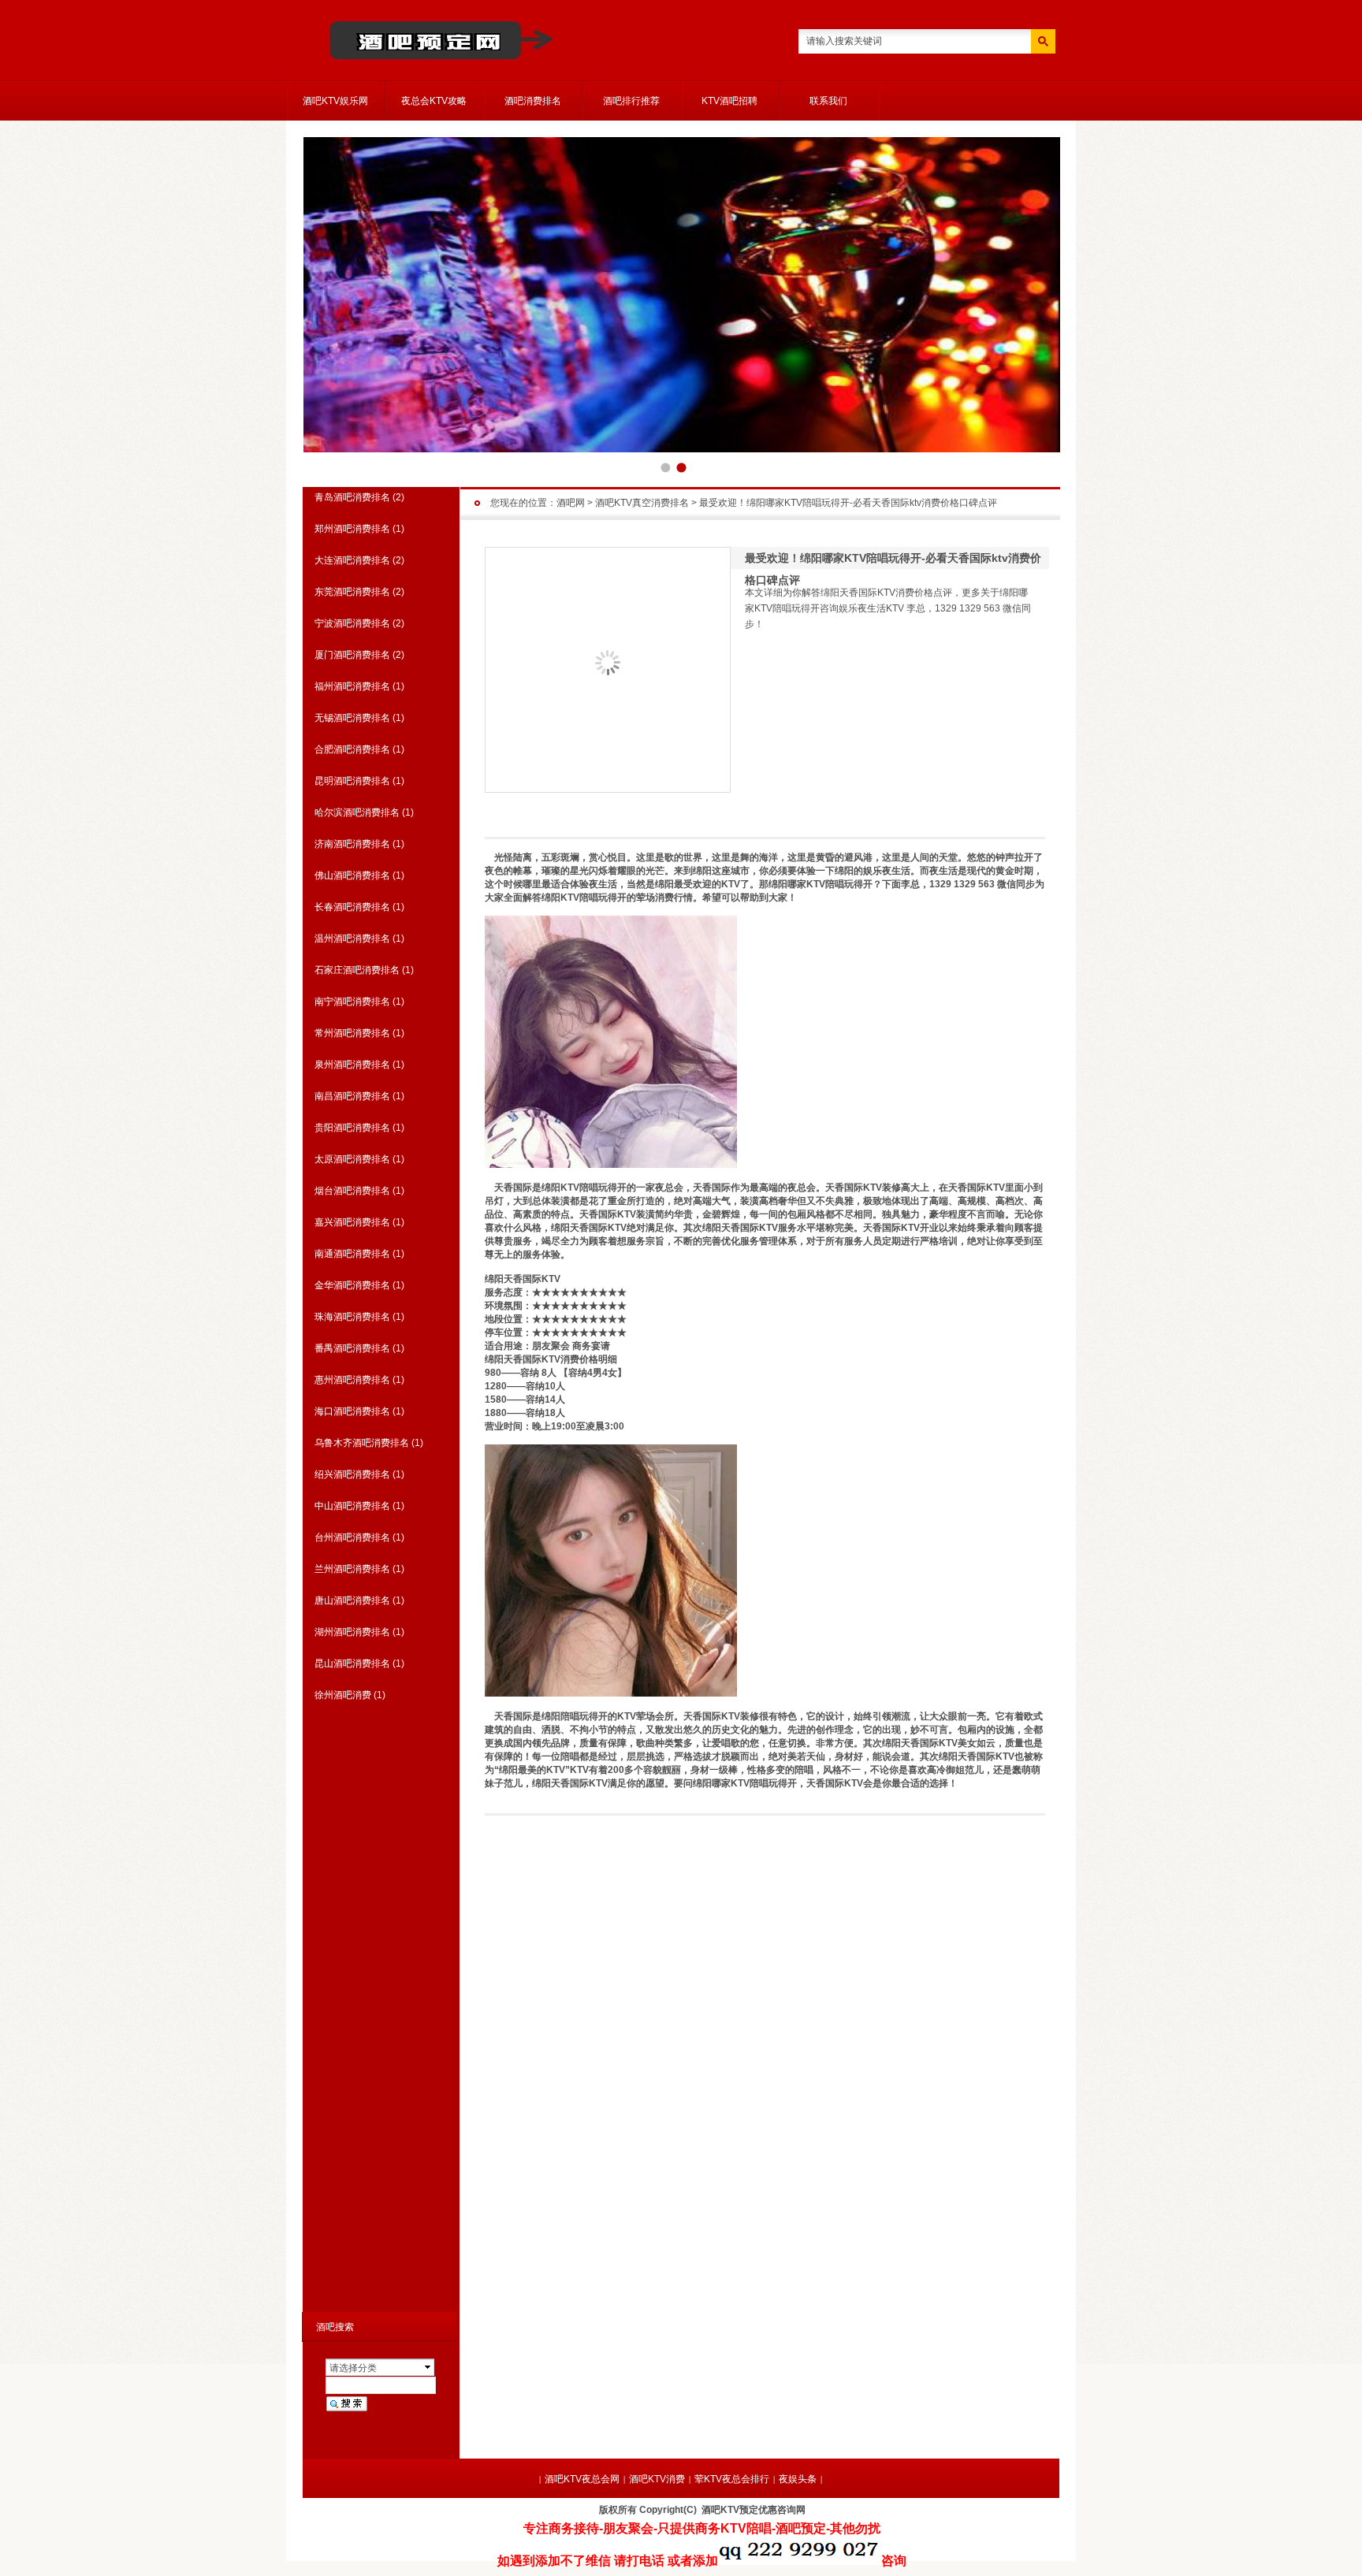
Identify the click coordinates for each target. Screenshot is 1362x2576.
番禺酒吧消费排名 (352, 1348)
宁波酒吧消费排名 (352, 623)
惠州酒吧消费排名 (352, 1380)
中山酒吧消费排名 (352, 1506)
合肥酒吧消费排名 (352, 749)
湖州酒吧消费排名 (352, 1632)
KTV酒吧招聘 (729, 101)
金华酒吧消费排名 (352, 1285)
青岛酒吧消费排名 (352, 497)
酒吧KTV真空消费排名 (642, 503)
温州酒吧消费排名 (352, 939)
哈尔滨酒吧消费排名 (357, 812)
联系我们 (828, 101)
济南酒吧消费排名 (352, 844)
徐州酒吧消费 (343, 1695)
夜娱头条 (798, 2479)
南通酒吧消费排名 (352, 1254)
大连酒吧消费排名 (352, 560)
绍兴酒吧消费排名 (352, 1474)
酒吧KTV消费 (657, 2479)
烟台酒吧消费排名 (352, 1191)
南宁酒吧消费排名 (352, 1002)
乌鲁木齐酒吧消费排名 (362, 1443)
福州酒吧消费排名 (352, 686)
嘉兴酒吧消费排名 (352, 1222)
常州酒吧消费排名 (352, 1033)
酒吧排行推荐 (631, 101)
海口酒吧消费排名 (352, 1411)
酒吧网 (571, 503)
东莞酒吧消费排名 (352, 592)
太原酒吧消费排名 (352, 1159)
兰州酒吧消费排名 (352, 1569)
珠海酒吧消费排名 (352, 1317)
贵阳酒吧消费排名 (352, 1128)
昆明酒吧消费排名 (352, 781)
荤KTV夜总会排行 (732, 2479)
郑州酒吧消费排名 (352, 529)
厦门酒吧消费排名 (352, 655)
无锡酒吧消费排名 (352, 718)
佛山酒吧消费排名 (352, 875)
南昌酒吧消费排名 (352, 1096)
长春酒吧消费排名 (352, 907)
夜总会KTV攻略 (434, 101)
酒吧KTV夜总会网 (582, 2479)
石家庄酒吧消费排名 (357, 970)
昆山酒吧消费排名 (352, 1663)
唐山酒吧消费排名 (352, 1600)
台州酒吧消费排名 (352, 1537)
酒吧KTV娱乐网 (335, 101)
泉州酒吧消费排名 (352, 1065)
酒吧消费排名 (533, 101)
